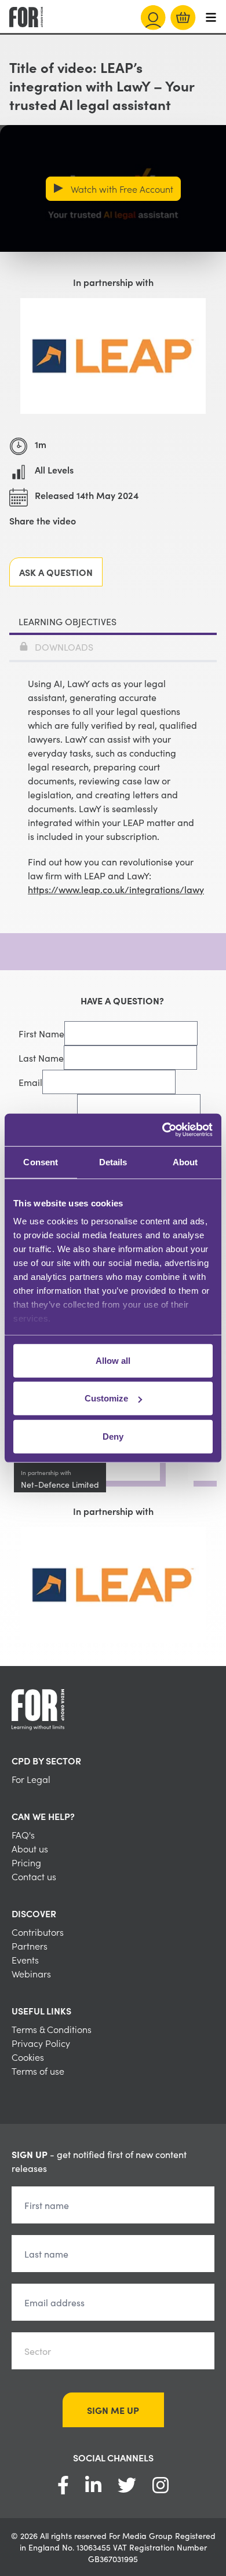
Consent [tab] (41, 1162)
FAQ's (23, 1834)
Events (25, 1959)
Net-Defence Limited (60, 1484)
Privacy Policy (41, 2043)
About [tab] (185, 1162)
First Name (41, 1033)
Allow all (113, 1360)
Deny (113, 1436)
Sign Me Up (113, 2410)
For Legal (31, 1779)
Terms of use (38, 2071)
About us (30, 1848)
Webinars (31, 1973)
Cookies (28, 2057)
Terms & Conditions (52, 2029)
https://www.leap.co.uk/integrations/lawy (116, 889)
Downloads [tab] (64, 647)
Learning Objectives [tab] (68, 621)
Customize (106, 1398)
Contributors (38, 1932)
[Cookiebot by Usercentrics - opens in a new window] (163, 1130)
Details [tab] (113, 1162)
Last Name (41, 1058)
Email (30, 1082)
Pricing (26, 1862)
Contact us (34, 1876)
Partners (30, 1946)
